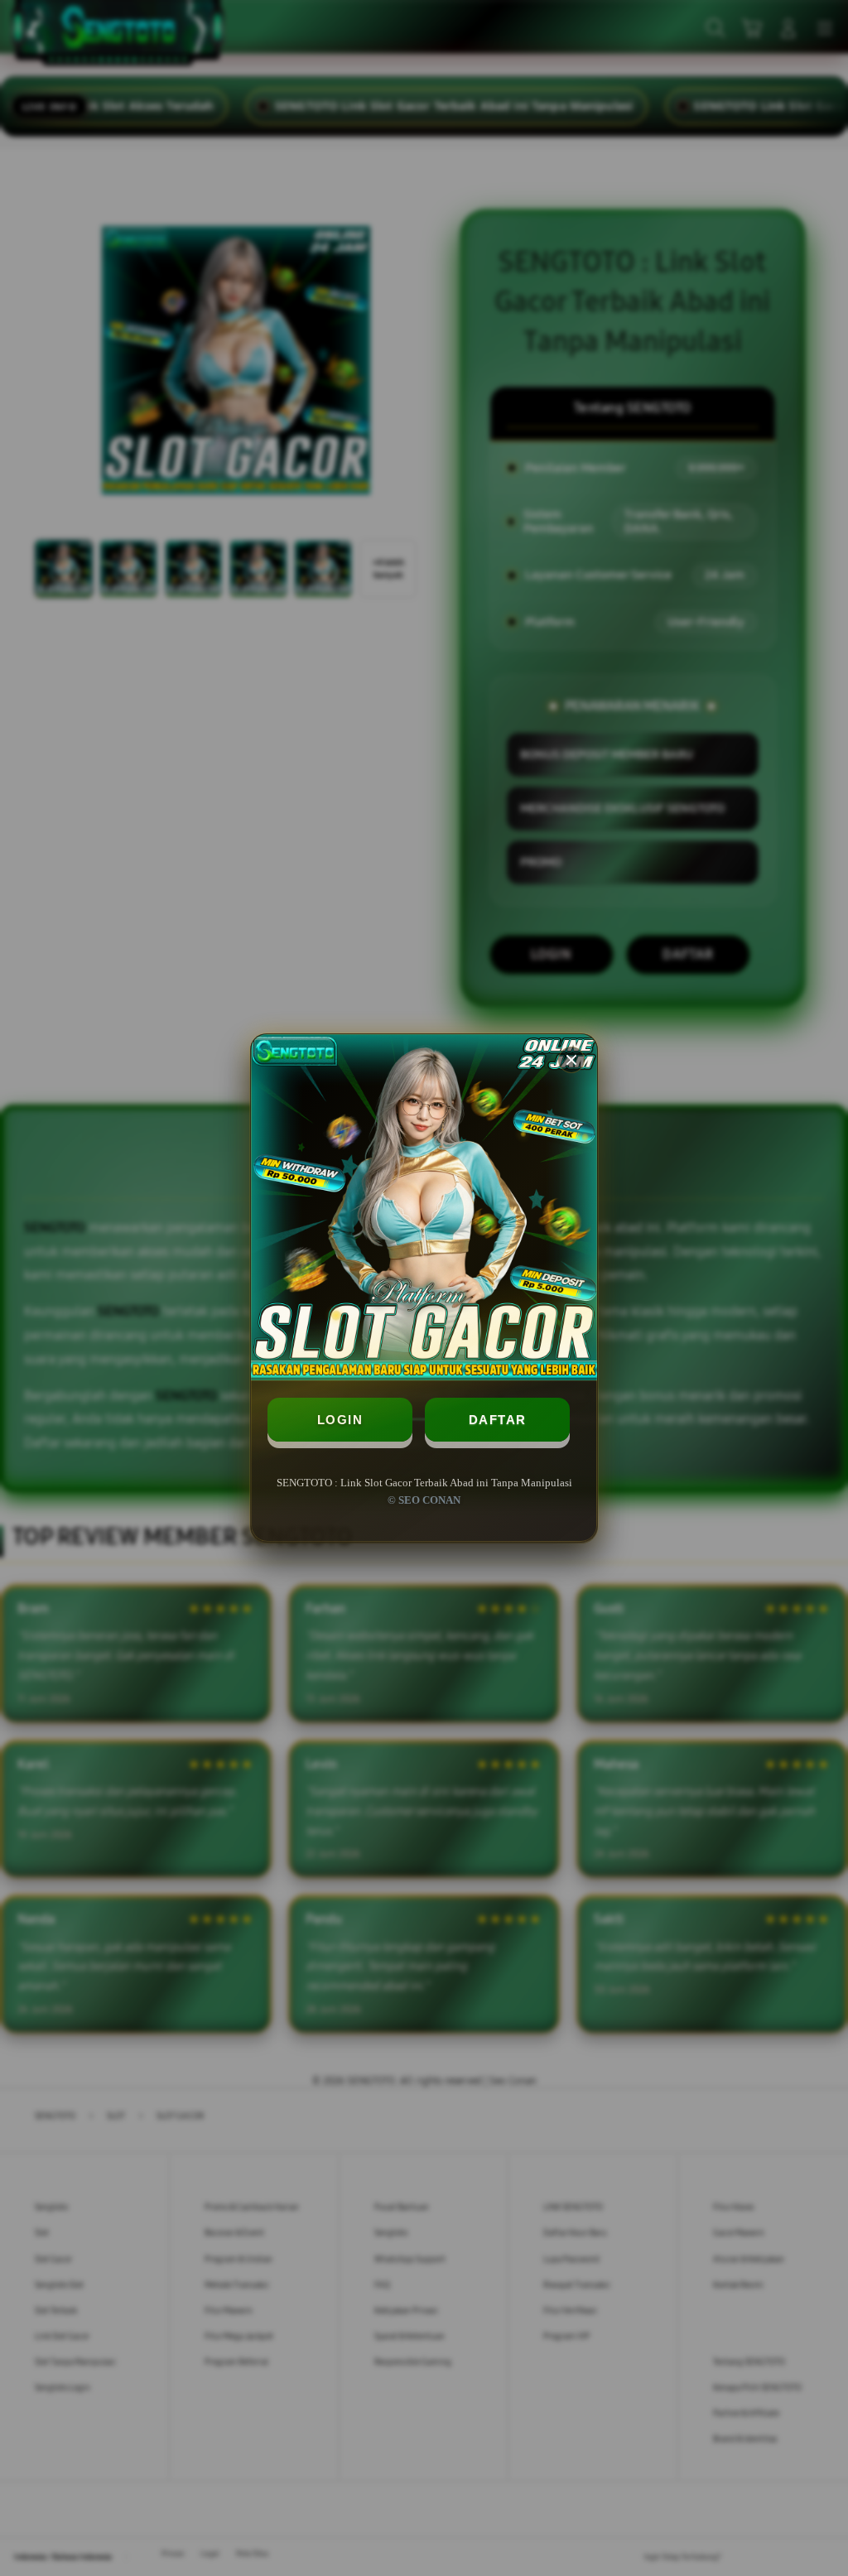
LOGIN (340, 1420)
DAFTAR (498, 1420)
